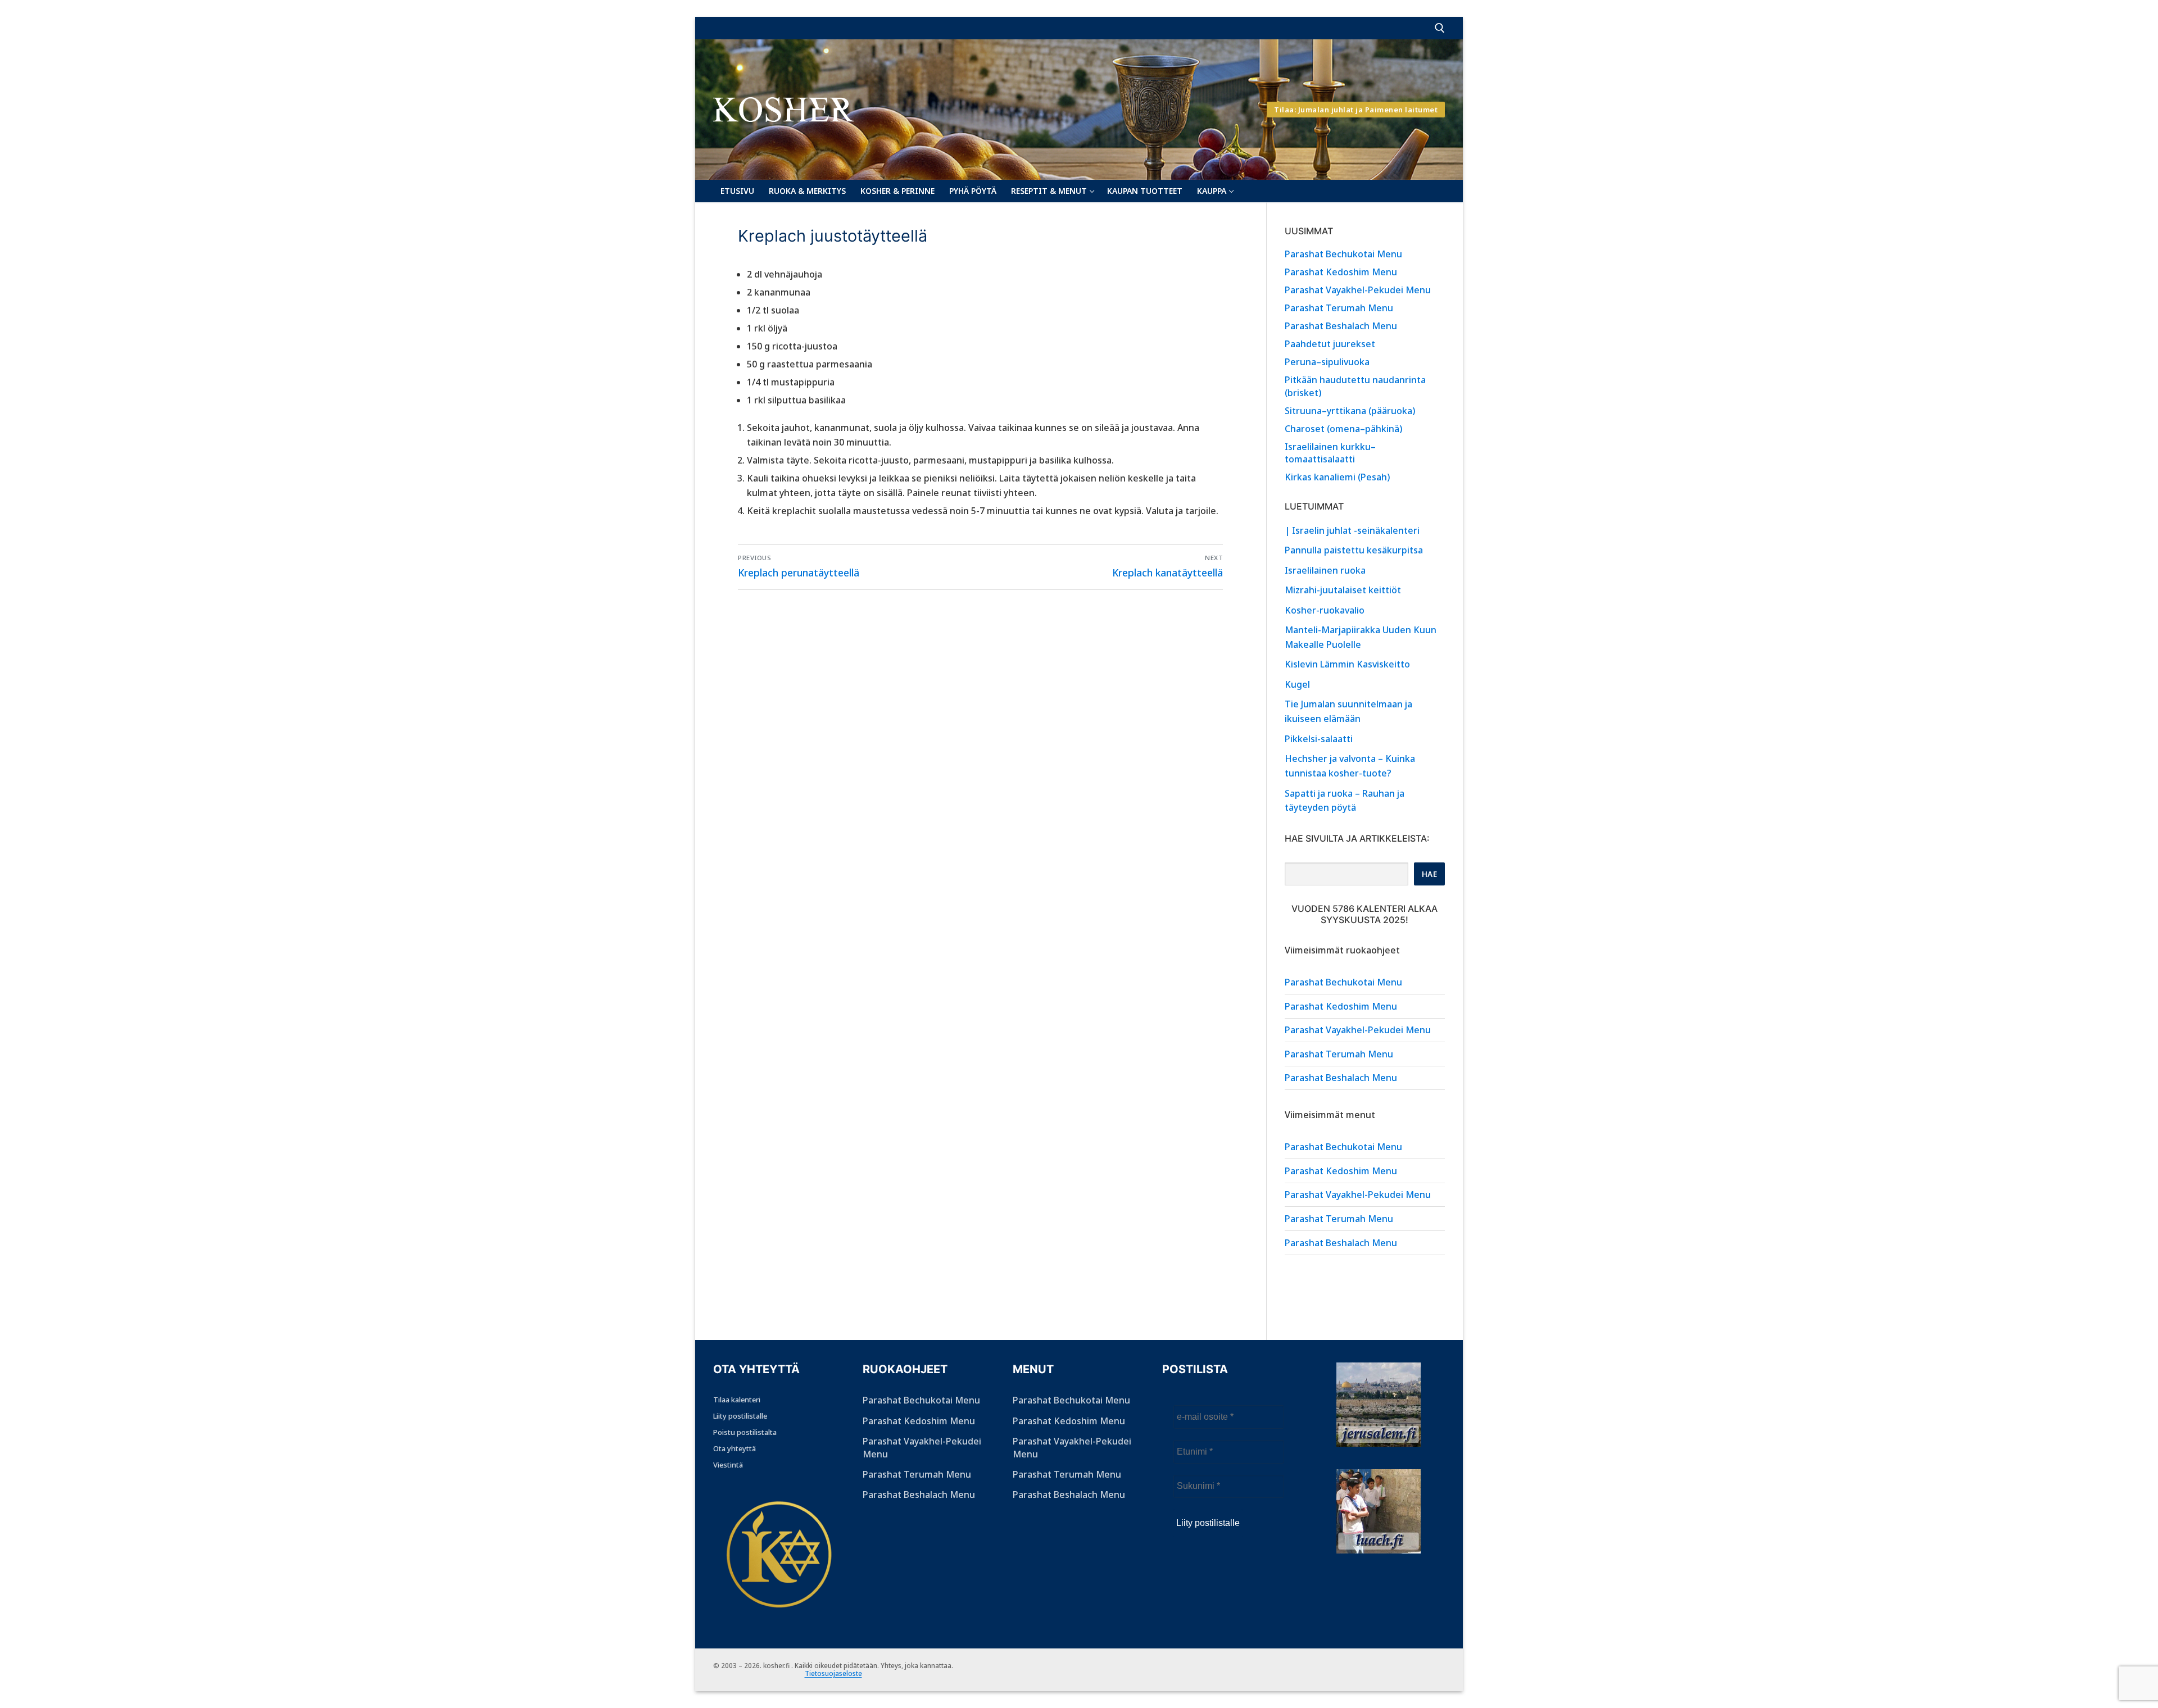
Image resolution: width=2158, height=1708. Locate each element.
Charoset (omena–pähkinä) (1343, 429)
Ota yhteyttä (735, 1448)
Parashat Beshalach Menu (1341, 326)
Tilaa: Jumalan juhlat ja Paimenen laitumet (1356, 110)
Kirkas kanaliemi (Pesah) (1337, 477)
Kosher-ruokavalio (1325, 610)
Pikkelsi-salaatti (1319, 739)
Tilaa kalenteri (737, 1400)
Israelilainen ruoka (1325, 570)
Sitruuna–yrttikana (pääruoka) (1350, 411)
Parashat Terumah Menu (1339, 308)
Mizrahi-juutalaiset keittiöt (1343, 590)
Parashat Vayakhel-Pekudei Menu (1358, 290)
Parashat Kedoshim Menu (1341, 272)
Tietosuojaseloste (833, 1673)
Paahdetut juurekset (1330, 344)
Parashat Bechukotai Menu (1343, 254)
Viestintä (728, 1465)
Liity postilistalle (740, 1416)
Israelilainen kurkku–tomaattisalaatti (1330, 453)
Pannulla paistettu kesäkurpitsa (1354, 550)
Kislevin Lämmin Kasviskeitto (1347, 664)
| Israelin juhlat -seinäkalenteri (1352, 530)
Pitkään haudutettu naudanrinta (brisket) (1355, 386)
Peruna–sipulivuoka (1327, 362)
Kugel (1297, 684)
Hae (1430, 874)
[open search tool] (1440, 28)
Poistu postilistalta (745, 1432)
